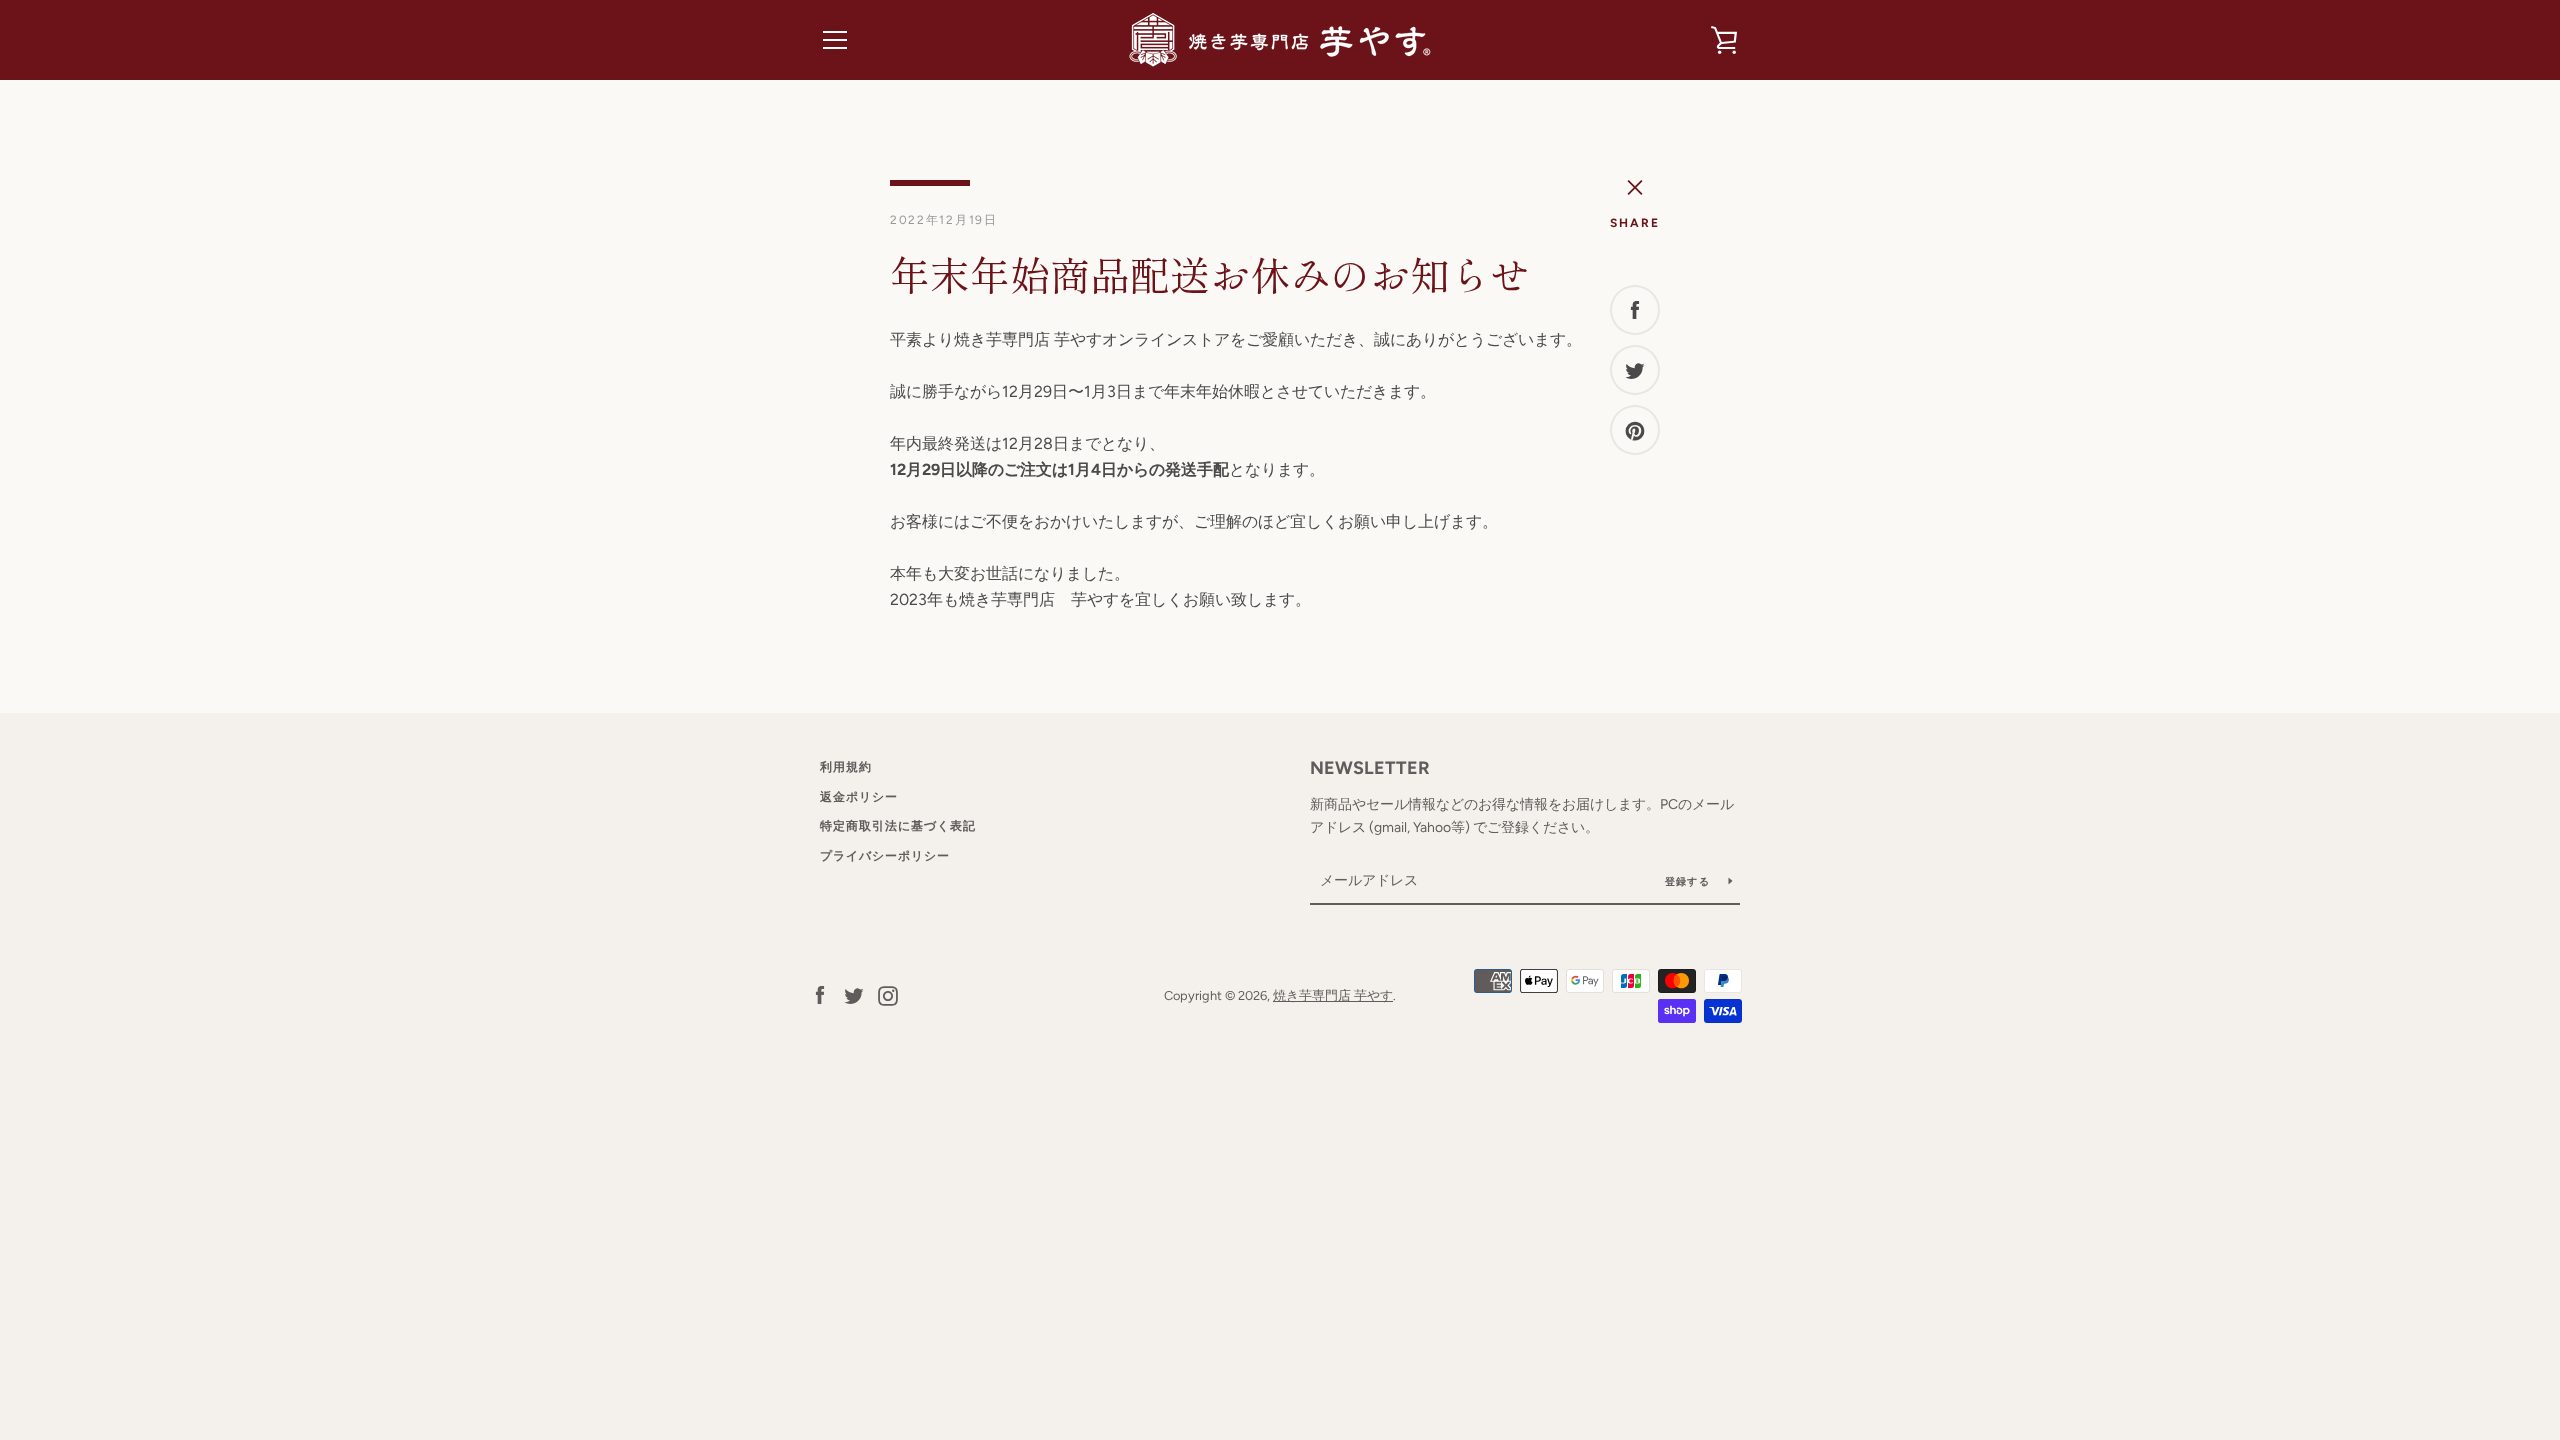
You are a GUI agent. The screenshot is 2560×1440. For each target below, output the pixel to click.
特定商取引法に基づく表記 (898, 826)
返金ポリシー (859, 797)
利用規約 (846, 767)
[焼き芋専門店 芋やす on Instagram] (888, 994)
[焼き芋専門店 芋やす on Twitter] (854, 994)
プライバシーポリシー (885, 856)
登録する (1689, 881)
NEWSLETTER (1370, 768)
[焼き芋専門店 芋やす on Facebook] (820, 994)
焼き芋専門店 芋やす (1333, 995)
